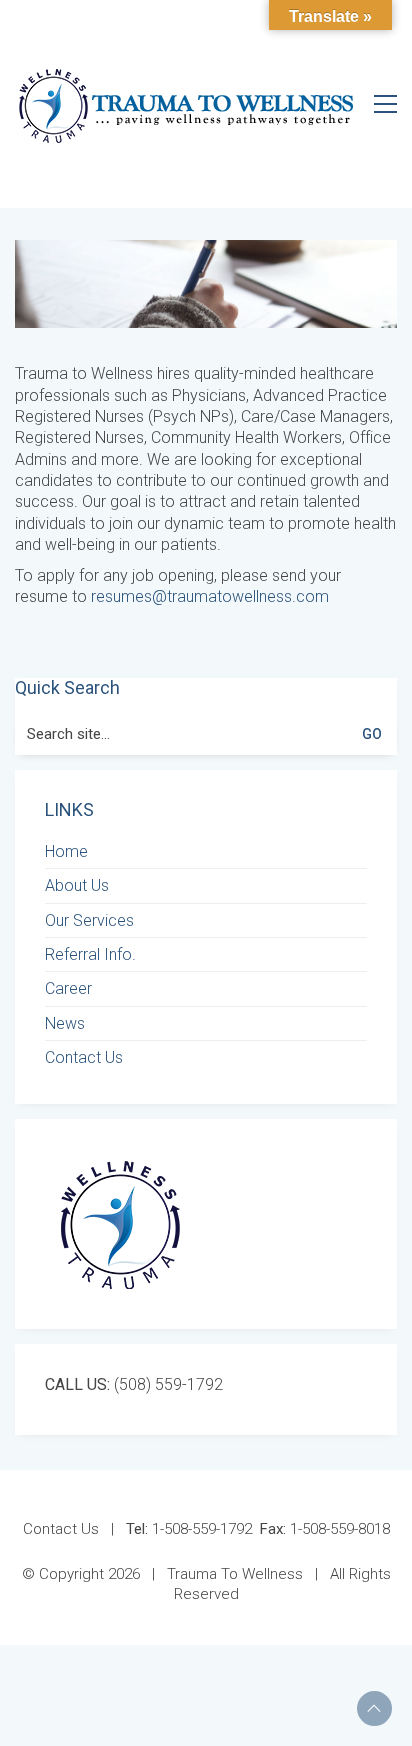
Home (66, 851)
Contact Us (84, 1057)
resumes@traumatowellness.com (210, 596)
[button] (385, 104)
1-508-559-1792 (189, 1529)
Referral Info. (90, 954)
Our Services (89, 920)
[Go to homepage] (186, 103)
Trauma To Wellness (235, 1574)
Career (68, 988)
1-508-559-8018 (325, 1529)
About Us (77, 885)
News (65, 1023)
